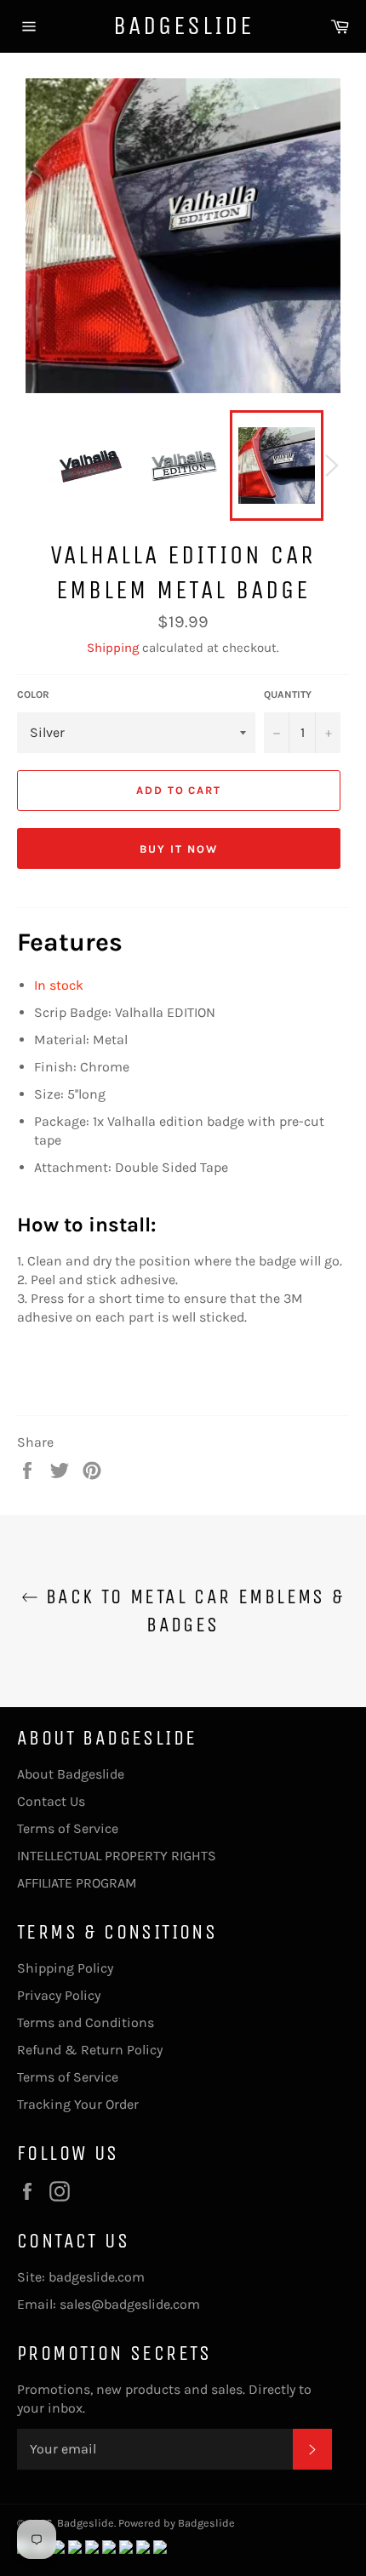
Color (33, 694)
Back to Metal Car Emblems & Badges (191, 1611)
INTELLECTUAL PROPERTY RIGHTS (117, 1856)
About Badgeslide (71, 1774)
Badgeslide (183, 26)
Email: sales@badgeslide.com (109, 2304)
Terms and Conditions (86, 2022)
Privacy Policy (59, 1995)
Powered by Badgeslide (177, 2523)
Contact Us (51, 1801)
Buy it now (179, 849)
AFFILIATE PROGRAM (77, 1883)
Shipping (113, 648)
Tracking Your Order (78, 2104)
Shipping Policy (65, 1968)
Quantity (288, 694)
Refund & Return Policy (90, 2050)
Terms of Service (68, 1828)
